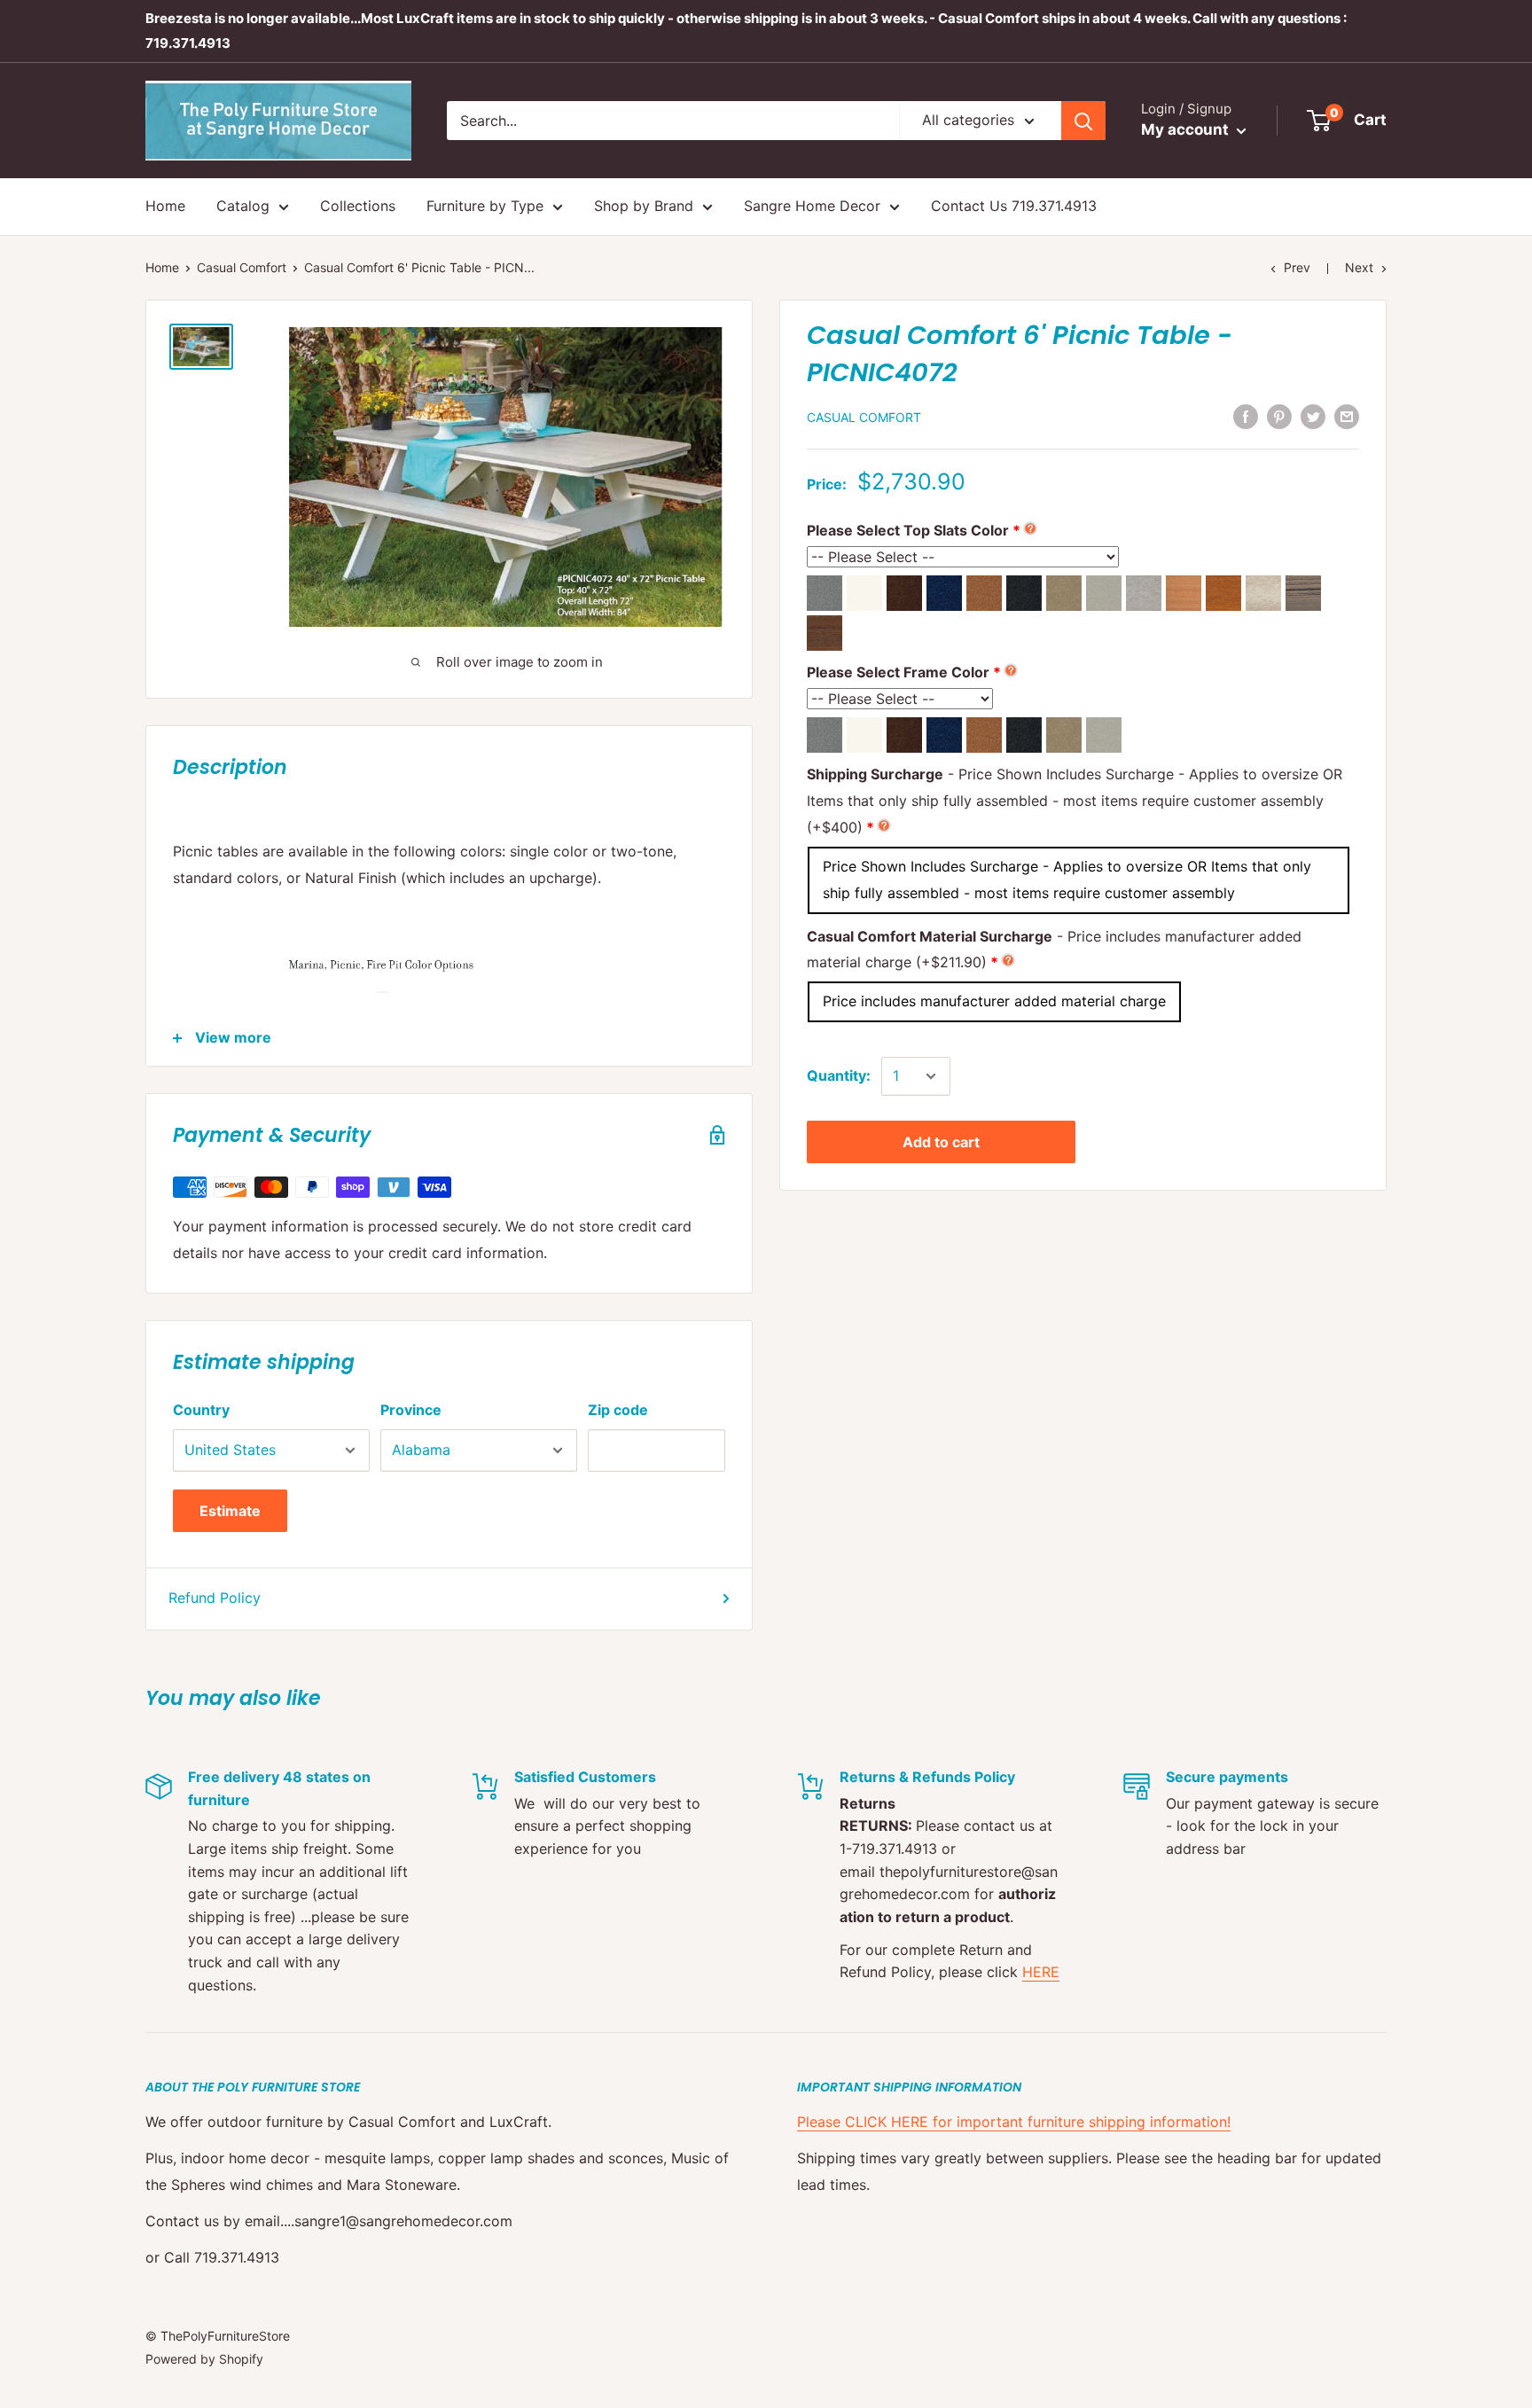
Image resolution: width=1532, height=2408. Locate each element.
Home (162, 267)
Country (201, 1410)
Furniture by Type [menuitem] (485, 206)
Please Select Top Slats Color (908, 530)
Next (1359, 267)
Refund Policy (215, 1598)
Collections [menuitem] (358, 206)
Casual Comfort (242, 267)
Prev (1297, 267)
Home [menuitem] (165, 206)
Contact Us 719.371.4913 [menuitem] (1014, 206)
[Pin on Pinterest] (1279, 416)
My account (1187, 129)
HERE (1041, 1972)
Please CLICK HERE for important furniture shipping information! (1014, 2122)
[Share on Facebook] (1246, 416)
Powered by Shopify (204, 2359)
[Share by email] (1347, 416)
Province (411, 1410)
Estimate (230, 1511)
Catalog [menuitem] (243, 206)
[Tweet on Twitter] (1313, 416)
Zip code (618, 1410)
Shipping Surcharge (1075, 801)
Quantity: (839, 1075)
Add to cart (941, 1142)
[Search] (1083, 121)
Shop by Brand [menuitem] (644, 206)
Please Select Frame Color (898, 672)
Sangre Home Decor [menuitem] (812, 206)
